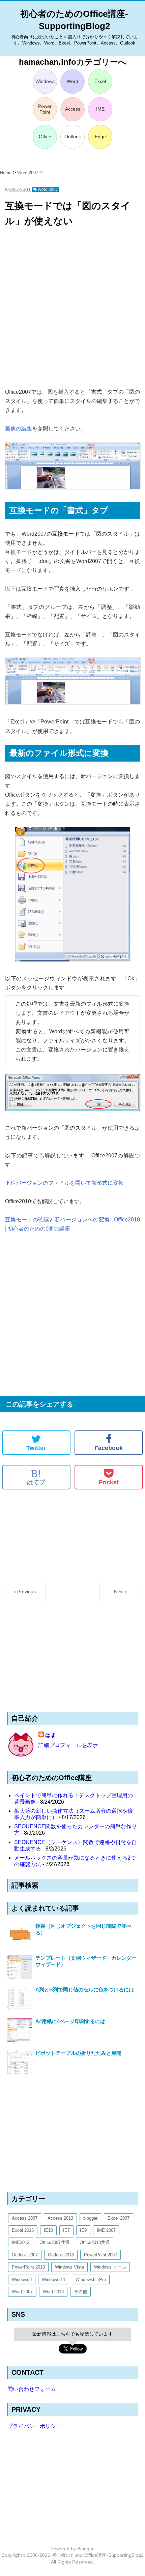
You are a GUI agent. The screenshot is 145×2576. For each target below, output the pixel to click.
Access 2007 (25, 2218)
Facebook (109, 1448)
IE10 (48, 2230)
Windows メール (110, 2267)
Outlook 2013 (61, 2255)
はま (51, 1735)
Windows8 (22, 2279)
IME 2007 (106, 2230)
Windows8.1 (54, 2279)
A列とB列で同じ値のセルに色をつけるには (85, 1990)
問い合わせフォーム (32, 2389)
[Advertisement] (72, 308)
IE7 (66, 2230)
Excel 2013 (23, 2230)
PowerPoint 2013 (28, 2267)
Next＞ (121, 1592)
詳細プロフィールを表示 (68, 1745)
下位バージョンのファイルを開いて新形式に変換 (64, 1183)
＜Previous (24, 1592)
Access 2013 (60, 2218)
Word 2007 (22, 2292)
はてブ (36, 1477)
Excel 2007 (119, 2218)
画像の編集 (19, 429)
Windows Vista (69, 2267)
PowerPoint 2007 (100, 2255)
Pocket (109, 1482)
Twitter (36, 1448)
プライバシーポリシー (34, 2426)
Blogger (85, 2549)
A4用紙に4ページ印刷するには (70, 2021)
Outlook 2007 (25, 2255)
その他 (80, 2292)
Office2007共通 (54, 2242)
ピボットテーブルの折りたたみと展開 (78, 2053)
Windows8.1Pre (91, 2279)
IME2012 (21, 2242)
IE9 (83, 2230)
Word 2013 (53, 2292)
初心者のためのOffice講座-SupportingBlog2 (98, 2555)
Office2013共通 (95, 2242)
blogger (90, 2218)
